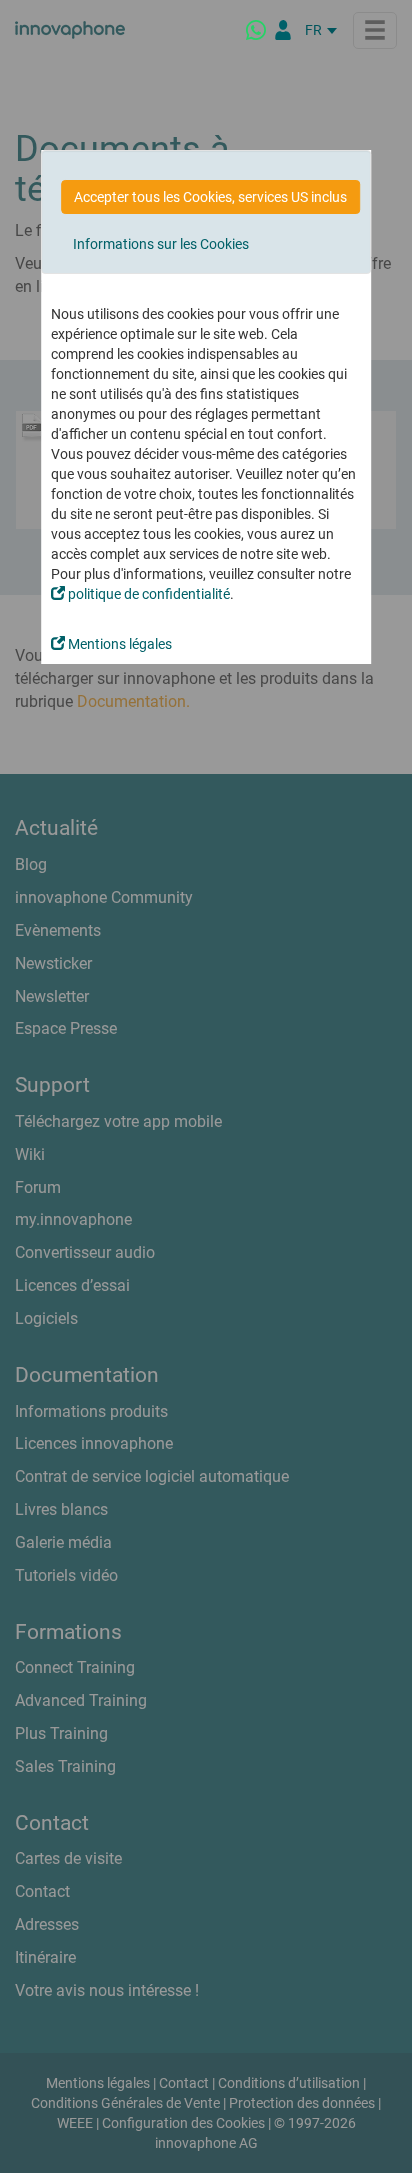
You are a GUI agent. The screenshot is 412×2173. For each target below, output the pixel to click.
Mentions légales (118, 644)
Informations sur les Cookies (161, 244)
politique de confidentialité (147, 594)
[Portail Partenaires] (283, 30)
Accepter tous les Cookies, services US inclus (210, 197)
